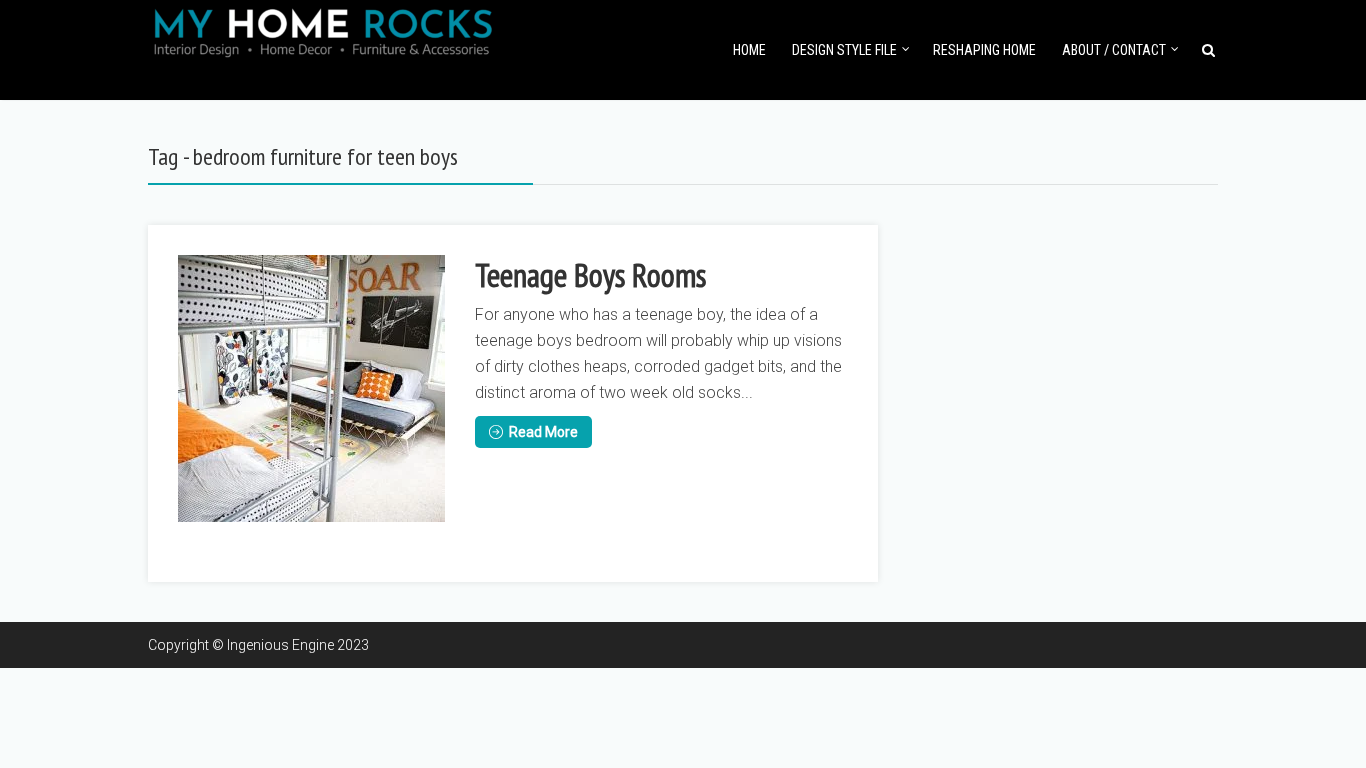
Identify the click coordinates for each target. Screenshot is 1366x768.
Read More (543, 432)
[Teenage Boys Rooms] (311, 388)
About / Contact (1114, 50)
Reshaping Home (984, 50)
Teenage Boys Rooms (590, 275)
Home (749, 50)
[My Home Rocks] (323, 29)
